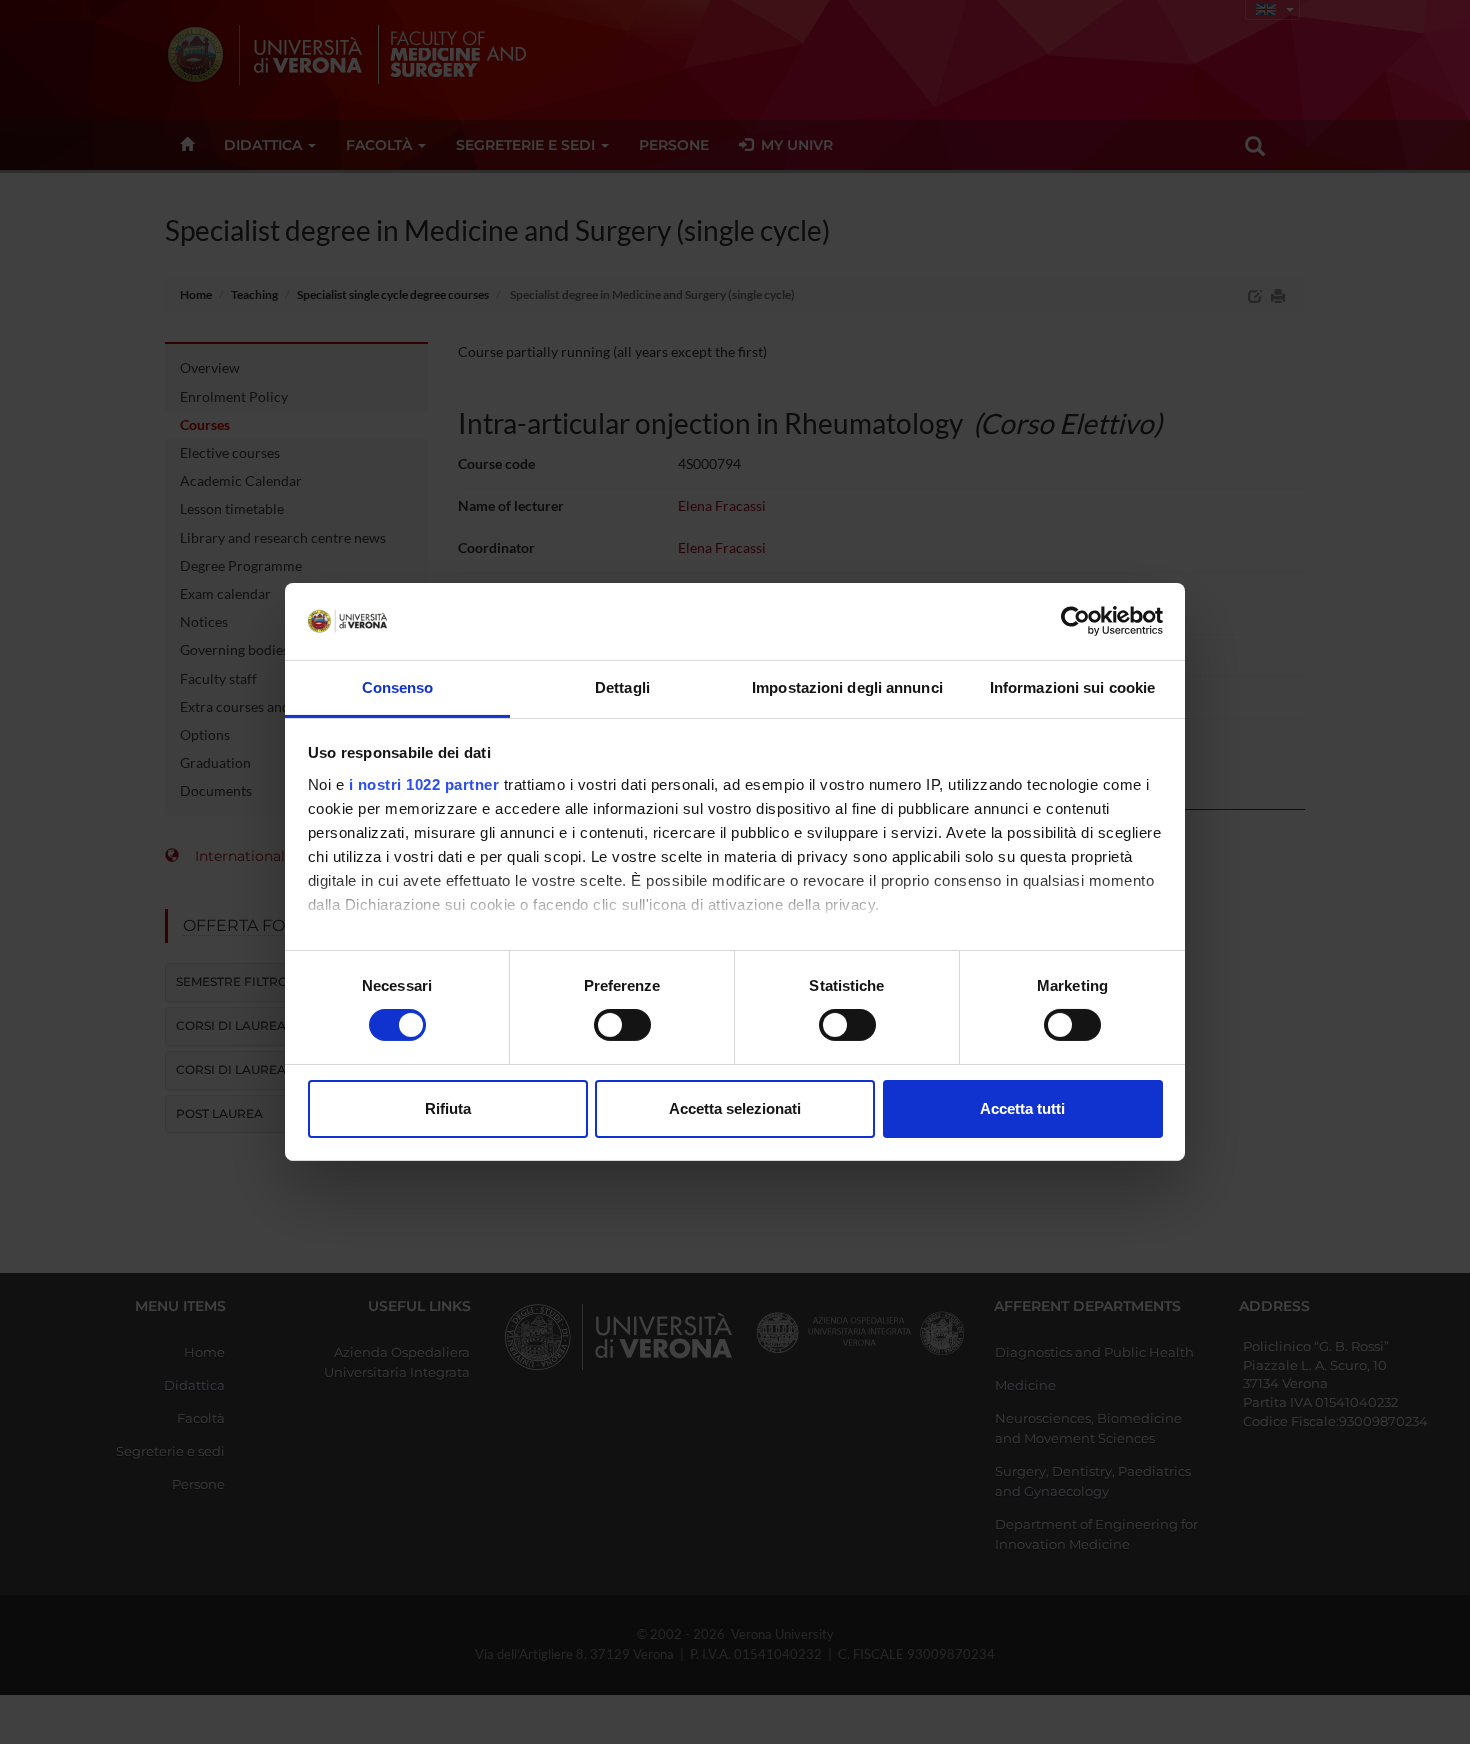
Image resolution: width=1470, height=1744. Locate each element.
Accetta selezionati (735, 1108)
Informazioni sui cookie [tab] (1072, 687)
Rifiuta (448, 1108)
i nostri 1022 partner (424, 784)
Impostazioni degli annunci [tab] (847, 687)
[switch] (622, 1025)
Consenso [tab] (398, 687)
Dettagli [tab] (622, 687)
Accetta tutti (1022, 1108)
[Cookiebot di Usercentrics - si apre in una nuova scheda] (1075, 621)
